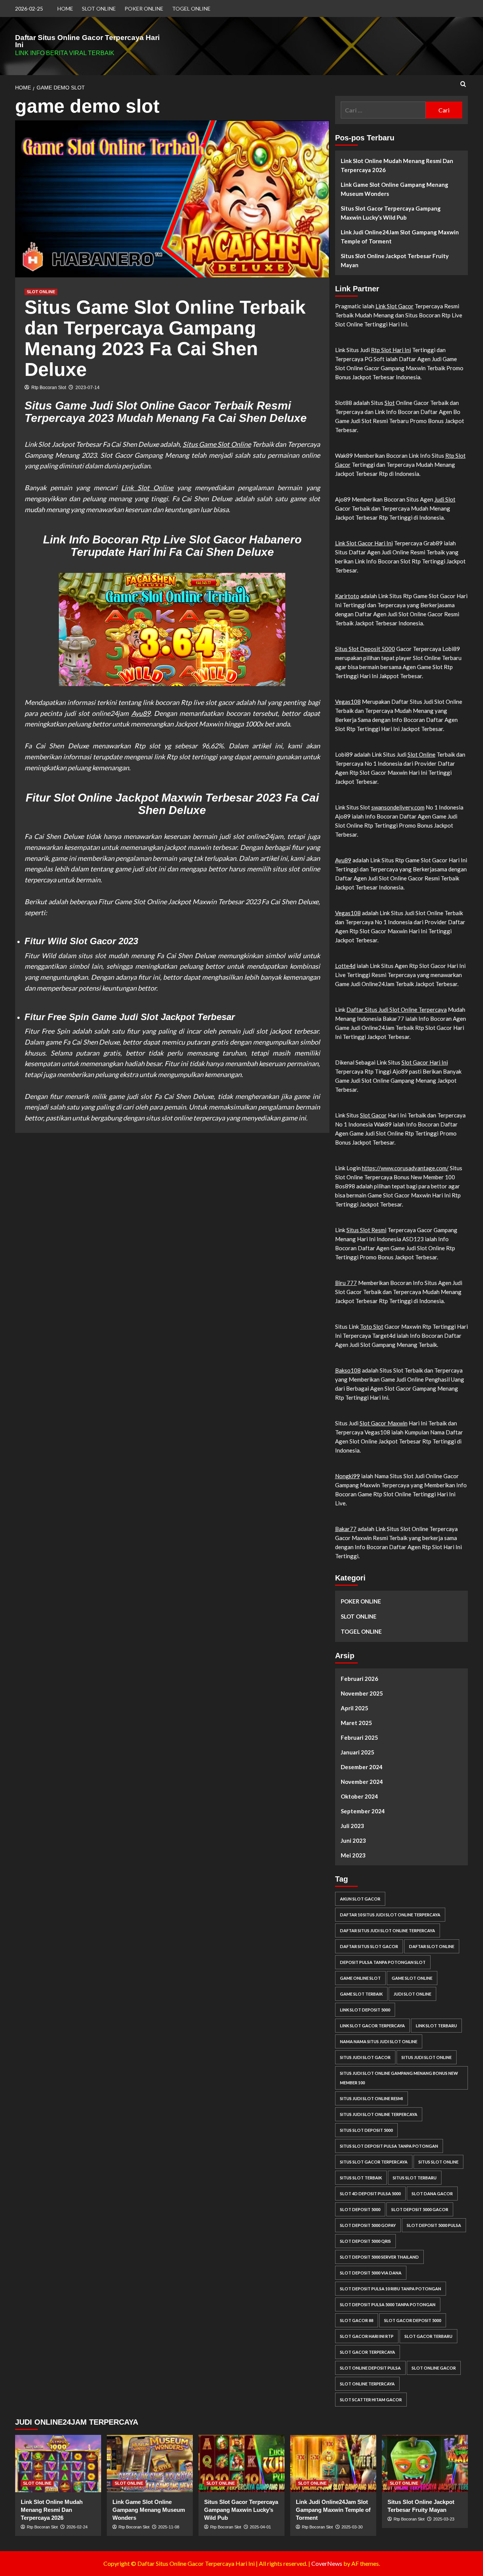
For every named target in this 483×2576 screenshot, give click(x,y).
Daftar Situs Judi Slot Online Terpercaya (397, 1009)
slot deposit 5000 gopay (368, 2225)
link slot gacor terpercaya (372, 2026)
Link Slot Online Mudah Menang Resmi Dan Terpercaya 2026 (397, 165)
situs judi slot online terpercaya (379, 2114)
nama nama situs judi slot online (379, 2041)
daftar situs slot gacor (369, 1946)
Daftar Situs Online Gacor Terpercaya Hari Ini (87, 41)
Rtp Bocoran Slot (49, 388)
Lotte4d (345, 966)
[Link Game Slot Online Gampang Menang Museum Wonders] (150, 2464)
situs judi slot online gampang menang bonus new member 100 (399, 2078)
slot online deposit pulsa (370, 2368)
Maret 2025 (356, 1723)
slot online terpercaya (367, 2384)
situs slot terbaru (415, 2178)
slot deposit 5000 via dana (371, 2273)
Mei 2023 (353, 1855)
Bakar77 (346, 1529)
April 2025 (355, 1708)
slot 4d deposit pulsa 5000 (370, 2194)
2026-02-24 (77, 2527)
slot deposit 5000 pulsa (434, 2225)
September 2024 (363, 1811)
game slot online (412, 1978)
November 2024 (362, 1782)
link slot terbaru (436, 2026)
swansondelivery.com (398, 807)
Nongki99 (348, 1476)
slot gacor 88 (357, 2320)
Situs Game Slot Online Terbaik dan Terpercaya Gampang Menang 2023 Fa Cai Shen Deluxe (165, 338)
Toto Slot (372, 1326)
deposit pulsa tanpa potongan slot (383, 1962)
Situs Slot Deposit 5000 (365, 649)
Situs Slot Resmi (366, 1230)
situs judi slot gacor (365, 2057)
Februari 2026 (359, 1679)
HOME (65, 8)
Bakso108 (348, 1370)
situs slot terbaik (361, 2178)
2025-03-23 (444, 2519)
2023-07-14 (88, 388)
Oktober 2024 (359, 1796)
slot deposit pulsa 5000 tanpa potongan (388, 2304)
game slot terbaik (361, 1994)
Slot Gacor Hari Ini (425, 1062)
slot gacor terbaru (428, 2336)
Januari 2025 (358, 1752)
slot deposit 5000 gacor (420, 2209)
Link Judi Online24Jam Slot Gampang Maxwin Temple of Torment (400, 237)
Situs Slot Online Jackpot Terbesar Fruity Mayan (395, 260)
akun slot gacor (360, 1899)
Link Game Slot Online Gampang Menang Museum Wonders (395, 189)
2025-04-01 (260, 2527)
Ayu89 (141, 713)
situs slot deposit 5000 (366, 2130)
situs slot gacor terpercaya (374, 2162)
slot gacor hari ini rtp (367, 2336)
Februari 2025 (359, 1737)
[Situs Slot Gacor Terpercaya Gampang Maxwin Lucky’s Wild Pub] (241, 2464)
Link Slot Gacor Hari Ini (364, 543)
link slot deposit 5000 (365, 2010)
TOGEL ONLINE (191, 8)
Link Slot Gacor (395, 306)
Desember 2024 (362, 1767)
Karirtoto (347, 596)
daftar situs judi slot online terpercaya (388, 1930)
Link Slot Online (147, 488)
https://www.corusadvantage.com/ (405, 1168)
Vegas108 (348, 702)
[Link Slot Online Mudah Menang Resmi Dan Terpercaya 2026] (58, 2464)
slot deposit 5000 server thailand (379, 2257)
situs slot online (438, 2162)
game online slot (360, 1978)
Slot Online (421, 754)
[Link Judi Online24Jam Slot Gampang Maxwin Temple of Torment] (333, 2464)
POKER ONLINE (144, 8)
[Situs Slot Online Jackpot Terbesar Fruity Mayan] (425, 2464)
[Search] (463, 84)
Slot (390, 403)
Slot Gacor (373, 1115)
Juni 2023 (353, 1840)
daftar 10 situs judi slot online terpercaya (390, 1915)
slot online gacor (434, 2368)
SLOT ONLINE (99, 8)
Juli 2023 (352, 1826)
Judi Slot (445, 499)
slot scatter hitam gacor (371, 2400)
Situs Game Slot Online (217, 444)
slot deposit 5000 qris (365, 2241)
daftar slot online (432, 1946)
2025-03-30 (352, 2527)
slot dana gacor (432, 2194)
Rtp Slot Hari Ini (391, 350)
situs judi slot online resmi (371, 2098)
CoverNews (327, 2563)
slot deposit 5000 (360, 2209)
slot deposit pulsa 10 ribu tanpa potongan (391, 2289)
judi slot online (412, 1994)
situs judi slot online (427, 2057)
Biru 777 (346, 1283)
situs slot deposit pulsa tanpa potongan (389, 2146)
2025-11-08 (169, 2527)
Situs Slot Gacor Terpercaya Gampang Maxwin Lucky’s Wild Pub (391, 213)
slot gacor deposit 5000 (413, 2320)
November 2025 (362, 1693)
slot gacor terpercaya (368, 2352)
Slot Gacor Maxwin (384, 1423)
